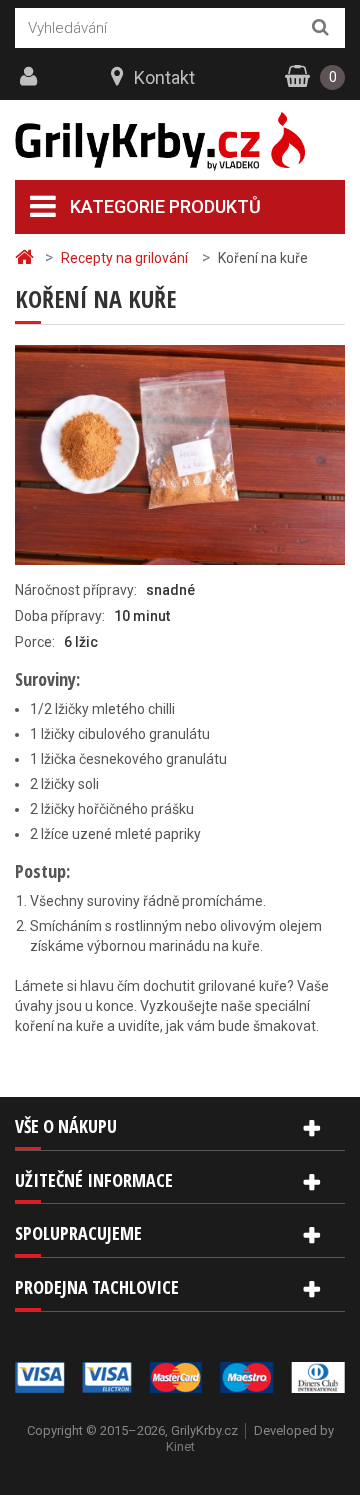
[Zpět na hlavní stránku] (27, 257)
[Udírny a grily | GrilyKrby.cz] (180, 141)
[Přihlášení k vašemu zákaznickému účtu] (31, 77)
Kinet (180, 1446)
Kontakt (164, 77)
